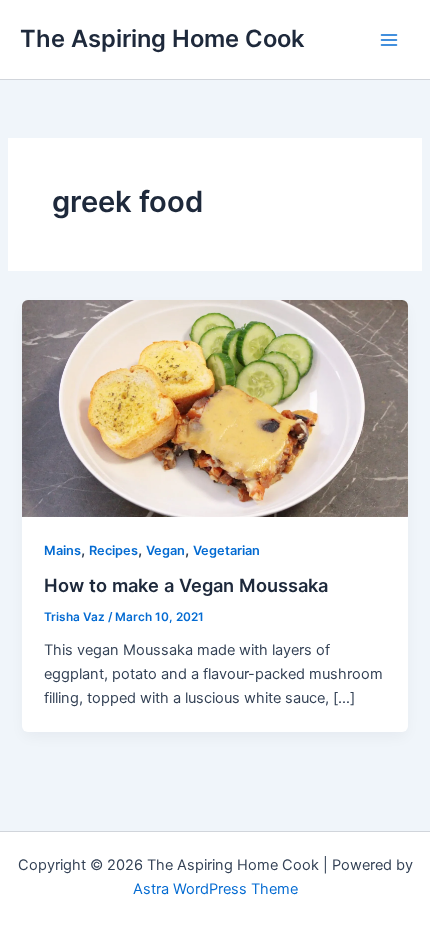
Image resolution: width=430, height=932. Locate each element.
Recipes (113, 550)
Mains (62, 550)
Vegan (165, 550)
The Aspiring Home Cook (162, 38)
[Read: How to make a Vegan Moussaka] (214, 407)
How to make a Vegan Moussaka (186, 585)
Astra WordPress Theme (215, 889)
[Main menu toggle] (389, 40)
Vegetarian (226, 550)
